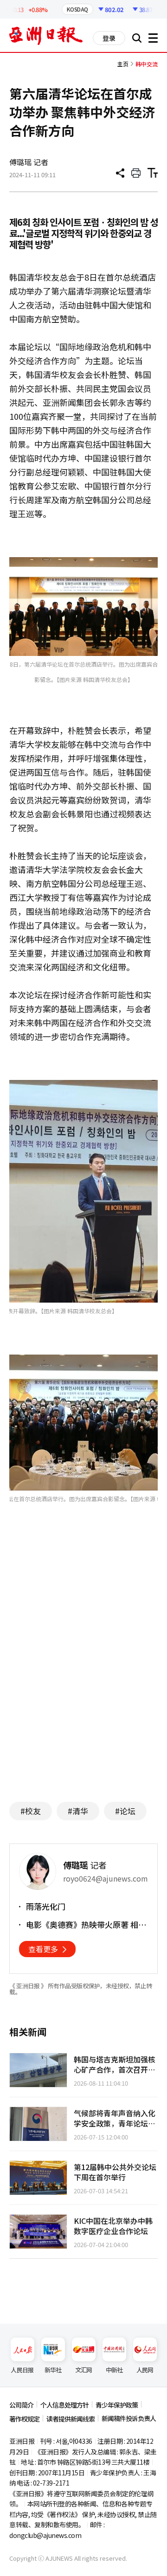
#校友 (31, 1811)
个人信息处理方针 (64, 2405)
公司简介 (21, 2405)
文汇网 (84, 2370)
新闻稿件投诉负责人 (129, 2418)
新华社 (53, 2370)
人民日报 (22, 2370)
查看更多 (43, 1949)
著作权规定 (24, 2419)
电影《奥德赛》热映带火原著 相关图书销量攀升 (86, 1925)
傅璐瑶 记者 (29, 162)
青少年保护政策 (117, 2405)
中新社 (114, 2370)
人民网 (145, 2370)
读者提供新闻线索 (71, 2419)
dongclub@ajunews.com (45, 2535)
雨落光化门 (46, 1907)
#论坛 (125, 1811)
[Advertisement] (87, 1704)
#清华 (78, 1811)
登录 (109, 38)
